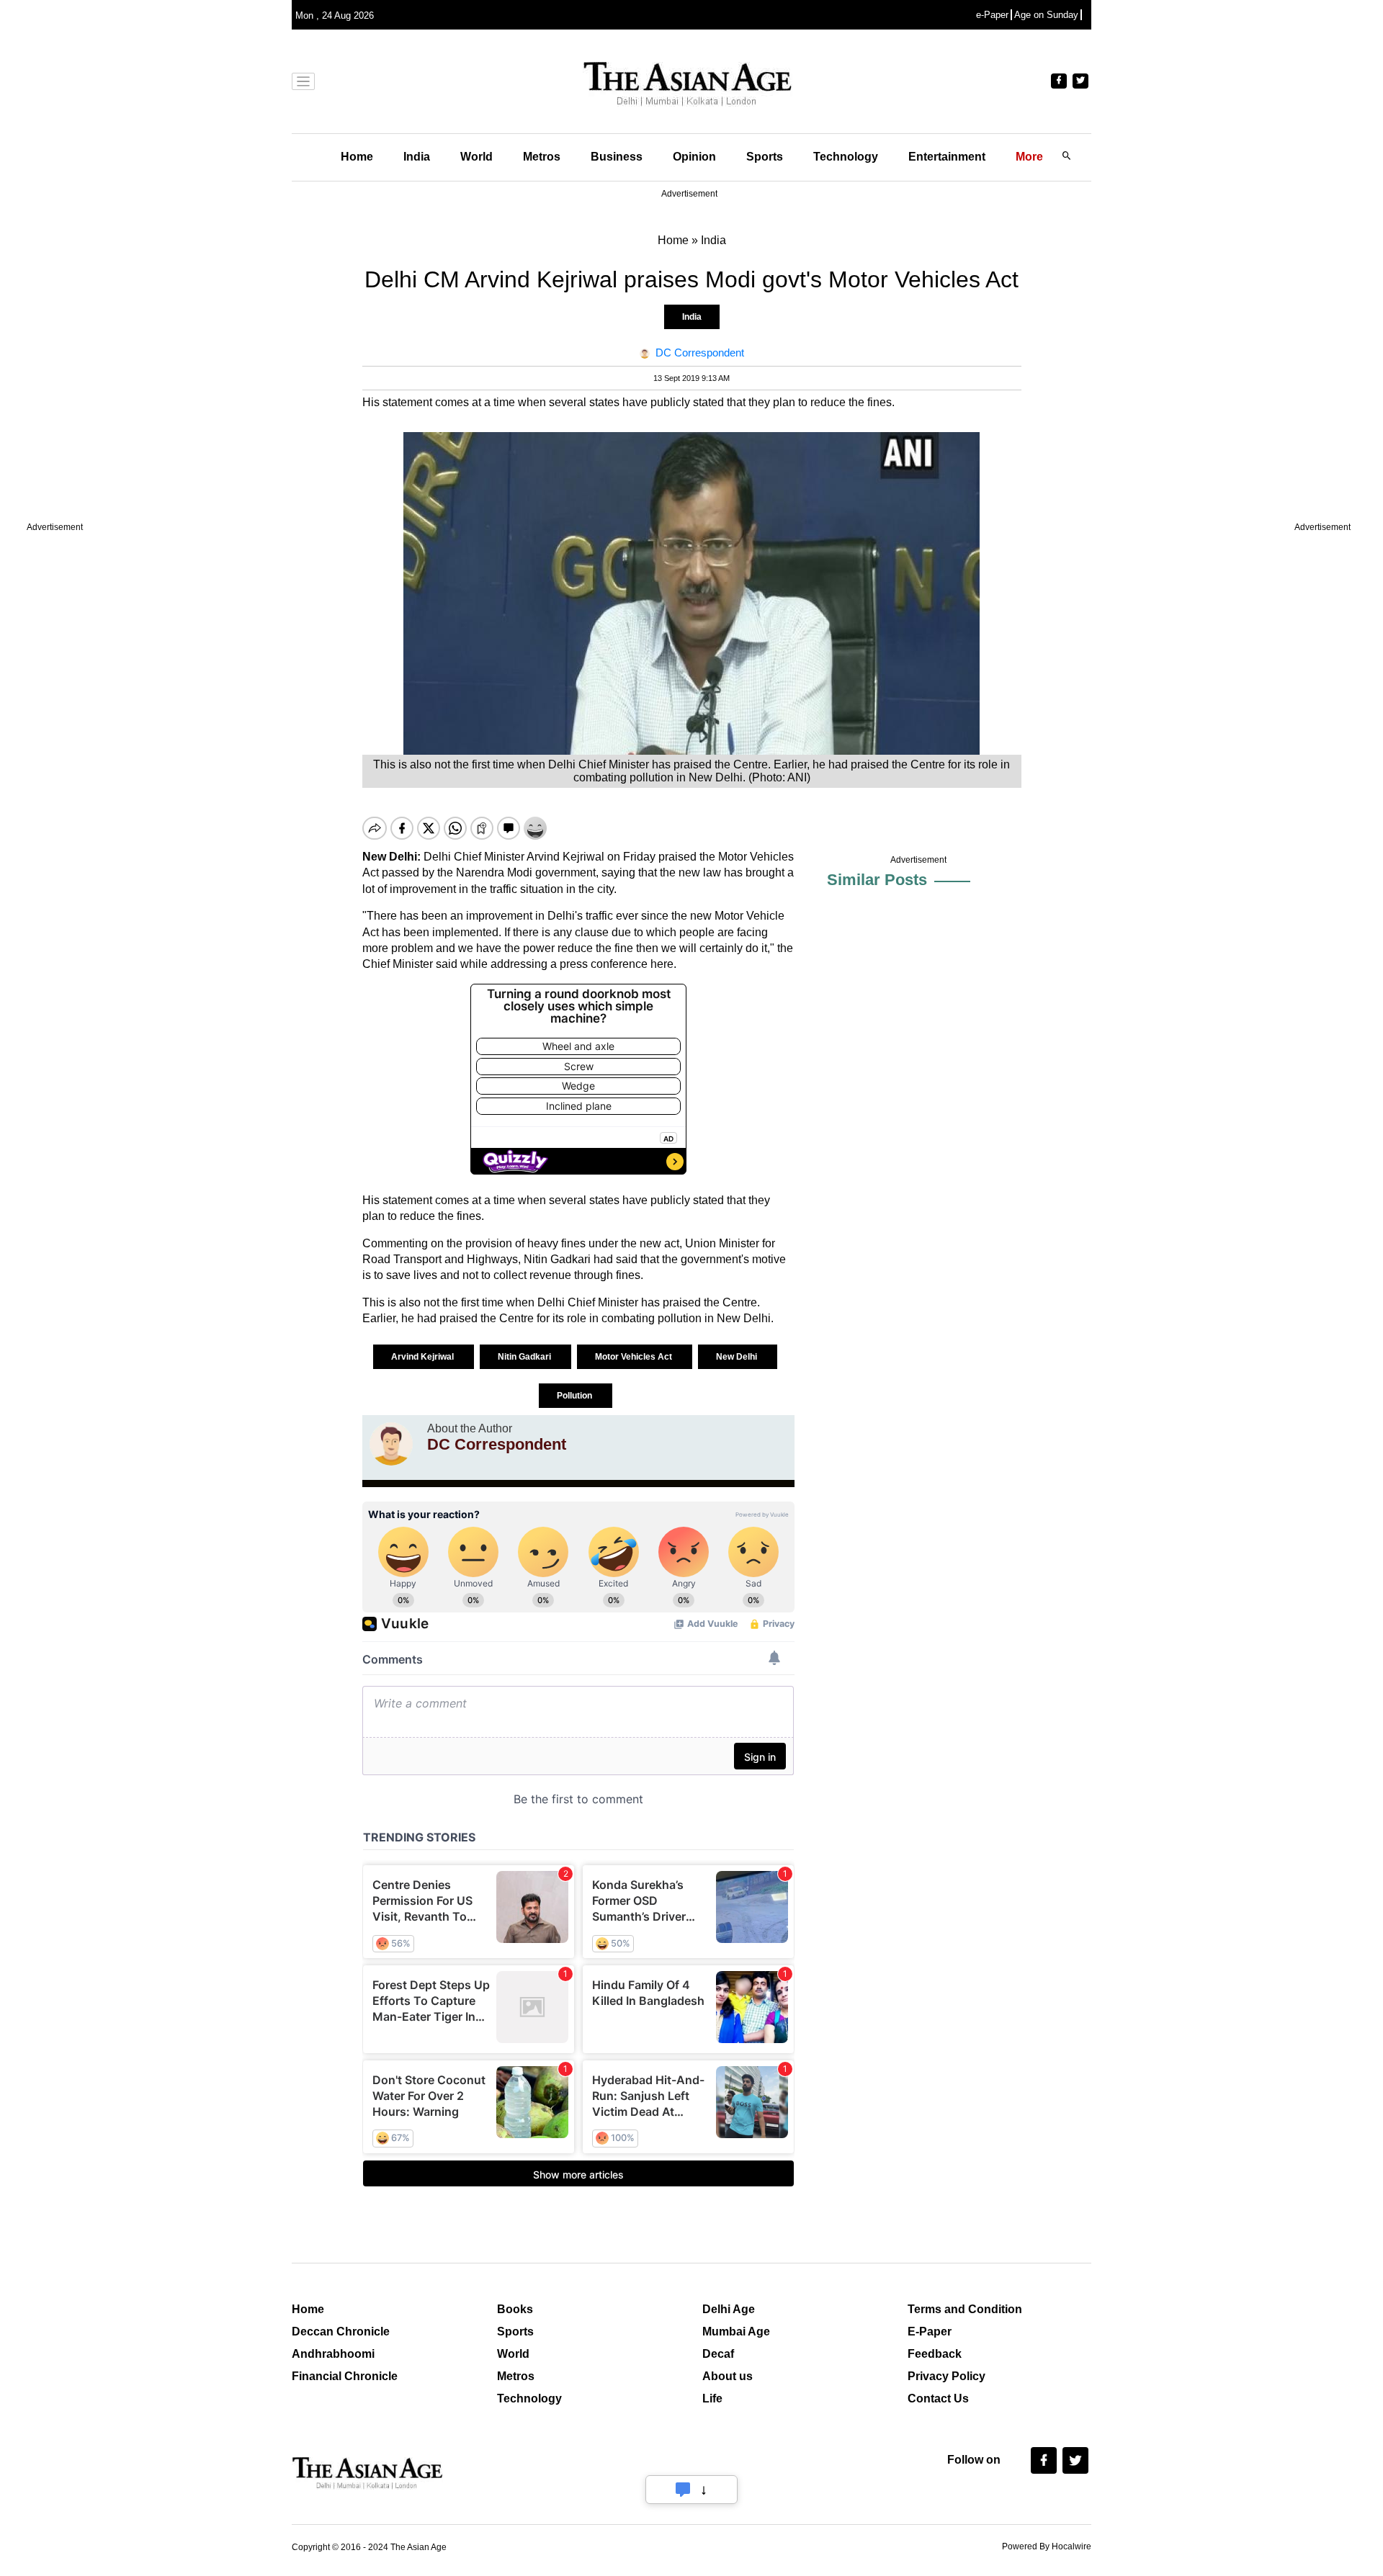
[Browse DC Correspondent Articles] (391, 1444)
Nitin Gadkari (525, 1357)
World (476, 157)
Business (617, 157)
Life (712, 2398)
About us (728, 2376)
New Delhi (738, 1357)
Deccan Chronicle (341, 2332)
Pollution (576, 1396)
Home (357, 157)
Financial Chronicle (345, 2376)
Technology (846, 157)
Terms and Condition (965, 2309)
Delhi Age (729, 2309)
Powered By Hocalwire (1047, 2546)
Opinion (694, 157)
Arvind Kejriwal (424, 1357)
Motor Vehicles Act (635, 1357)
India (417, 157)
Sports (765, 157)
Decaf (718, 2354)
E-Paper (930, 2332)
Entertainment (947, 157)
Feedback (935, 2354)
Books (515, 2309)
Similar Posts (877, 880)
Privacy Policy (946, 2376)
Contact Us (938, 2398)
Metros (542, 157)
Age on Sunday (1046, 15)
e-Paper (992, 15)
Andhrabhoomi (333, 2354)
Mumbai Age (736, 2332)
